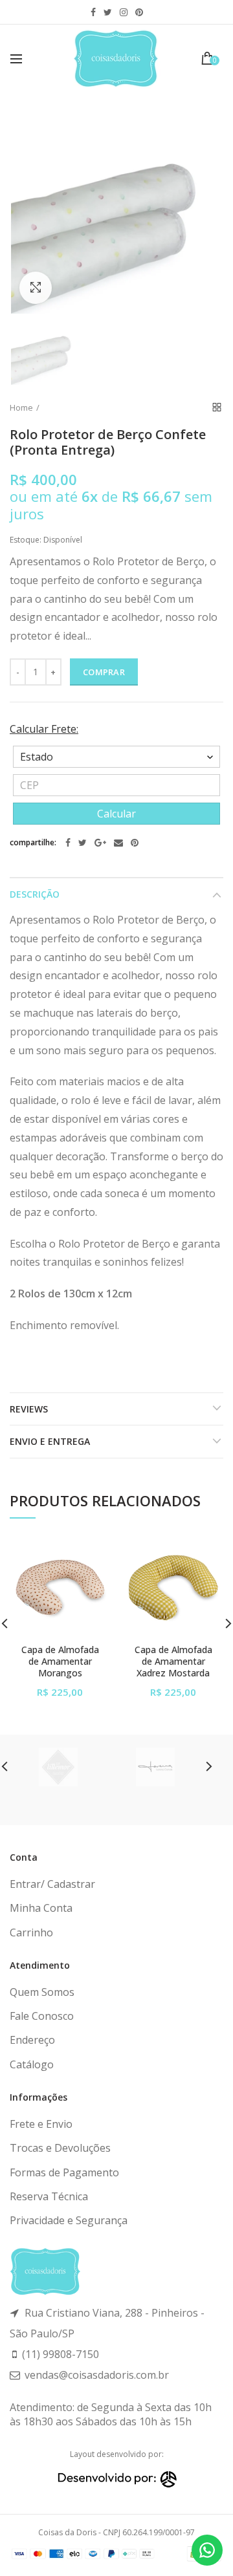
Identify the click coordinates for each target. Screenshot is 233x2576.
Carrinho (31, 1932)
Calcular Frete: (44, 729)
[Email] (118, 843)
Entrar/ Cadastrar (52, 1884)
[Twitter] (83, 843)
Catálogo (32, 2064)
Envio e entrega (50, 1441)
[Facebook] (68, 843)
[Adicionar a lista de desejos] (92, 1555)
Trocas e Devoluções (60, 2148)
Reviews (29, 1409)
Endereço (32, 2040)
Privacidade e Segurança (69, 2220)
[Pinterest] (135, 843)
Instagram (124, 12)
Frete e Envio (41, 2124)
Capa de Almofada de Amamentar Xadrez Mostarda (173, 1661)
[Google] (100, 843)
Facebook (93, 12)
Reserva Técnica (49, 2196)
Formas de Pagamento (64, 2172)
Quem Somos (42, 1992)
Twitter (108, 12)
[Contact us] (207, 2550)
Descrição (35, 894)
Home (21, 407)
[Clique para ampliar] (36, 288)
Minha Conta (41, 1908)
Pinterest (139, 12)
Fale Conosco (42, 2016)
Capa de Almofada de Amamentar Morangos (60, 1661)
